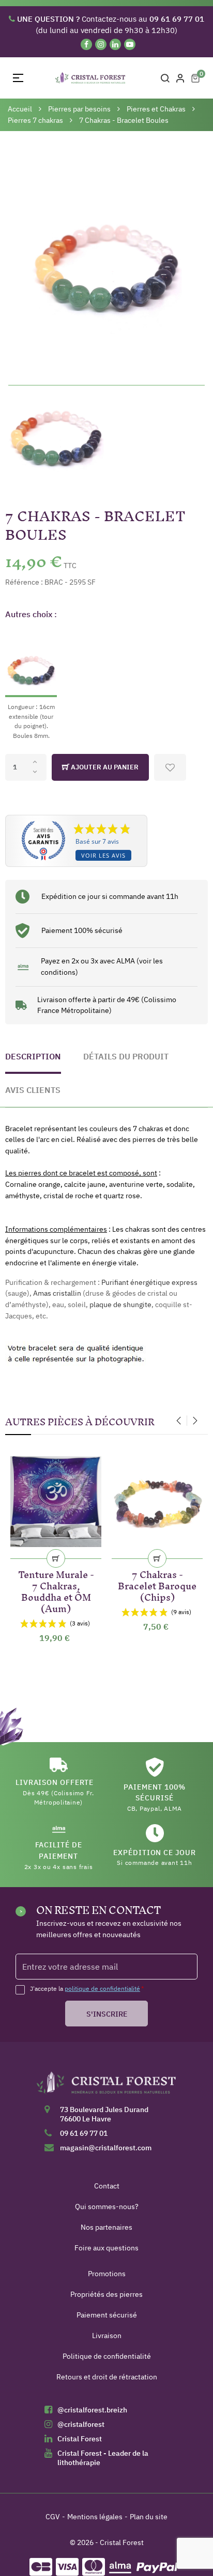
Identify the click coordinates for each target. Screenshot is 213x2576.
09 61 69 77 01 (84, 2133)
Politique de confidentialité (107, 2356)
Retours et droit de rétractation (107, 2377)
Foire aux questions (106, 2248)
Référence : (24, 582)
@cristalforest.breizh (92, 2410)
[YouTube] (130, 44)
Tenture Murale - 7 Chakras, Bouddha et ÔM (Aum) (56, 1590)
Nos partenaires (106, 2227)
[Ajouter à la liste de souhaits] (170, 767)
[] (56, 1558)
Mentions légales (95, 2517)
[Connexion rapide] (180, 78)
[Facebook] (86, 44)
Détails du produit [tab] (126, 1056)
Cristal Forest (80, 2439)
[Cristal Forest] (106, 2086)
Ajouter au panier (104, 767)
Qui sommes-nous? (107, 2207)
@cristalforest (81, 2424)
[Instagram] (101, 44)
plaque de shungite (120, 1305)
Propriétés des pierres (106, 2294)
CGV (53, 2517)
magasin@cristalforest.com (106, 2148)
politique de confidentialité (102, 1989)
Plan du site (149, 2517)
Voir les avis (103, 855)
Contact (107, 2186)
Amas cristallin (57, 1293)
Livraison (107, 2336)
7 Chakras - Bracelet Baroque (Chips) (157, 1584)
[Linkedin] (115, 44)
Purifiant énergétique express (149, 1282)
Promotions (107, 2274)
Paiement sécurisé (107, 2315)
